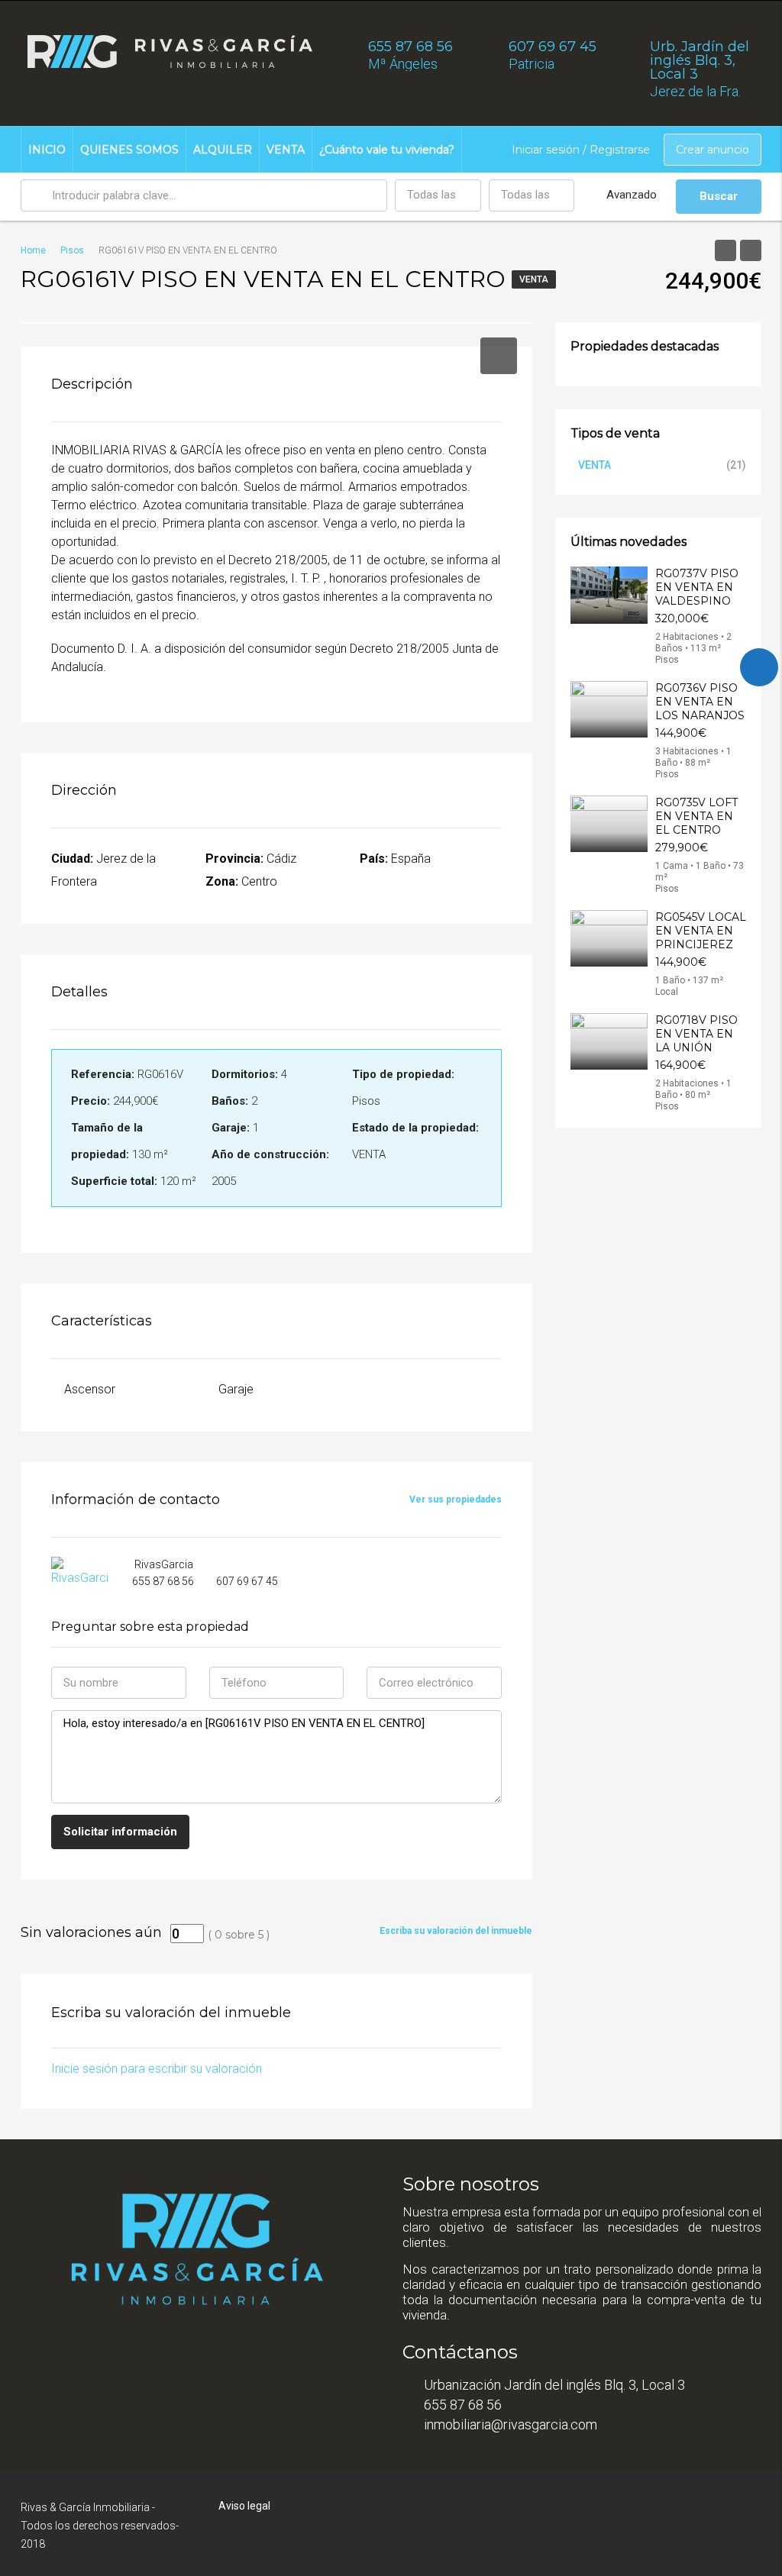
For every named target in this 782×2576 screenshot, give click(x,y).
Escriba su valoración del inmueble (456, 1931)
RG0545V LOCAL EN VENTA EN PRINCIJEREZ (701, 931)
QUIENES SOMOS (129, 150)
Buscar (719, 196)
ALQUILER (223, 150)
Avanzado (632, 195)
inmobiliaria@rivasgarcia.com (511, 2424)
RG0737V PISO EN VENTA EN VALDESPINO (697, 587)
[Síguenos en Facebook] (759, 667)
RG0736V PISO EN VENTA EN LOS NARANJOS (700, 702)
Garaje (236, 1389)
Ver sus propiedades (456, 1499)
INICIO (47, 150)
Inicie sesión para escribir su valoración (157, 2069)
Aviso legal (244, 2506)
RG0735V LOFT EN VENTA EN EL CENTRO (696, 816)
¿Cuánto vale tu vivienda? (387, 150)
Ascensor (90, 1389)
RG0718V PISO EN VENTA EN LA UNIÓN (696, 1034)
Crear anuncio (713, 150)
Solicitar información (120, 1832)
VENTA (286, 150)
